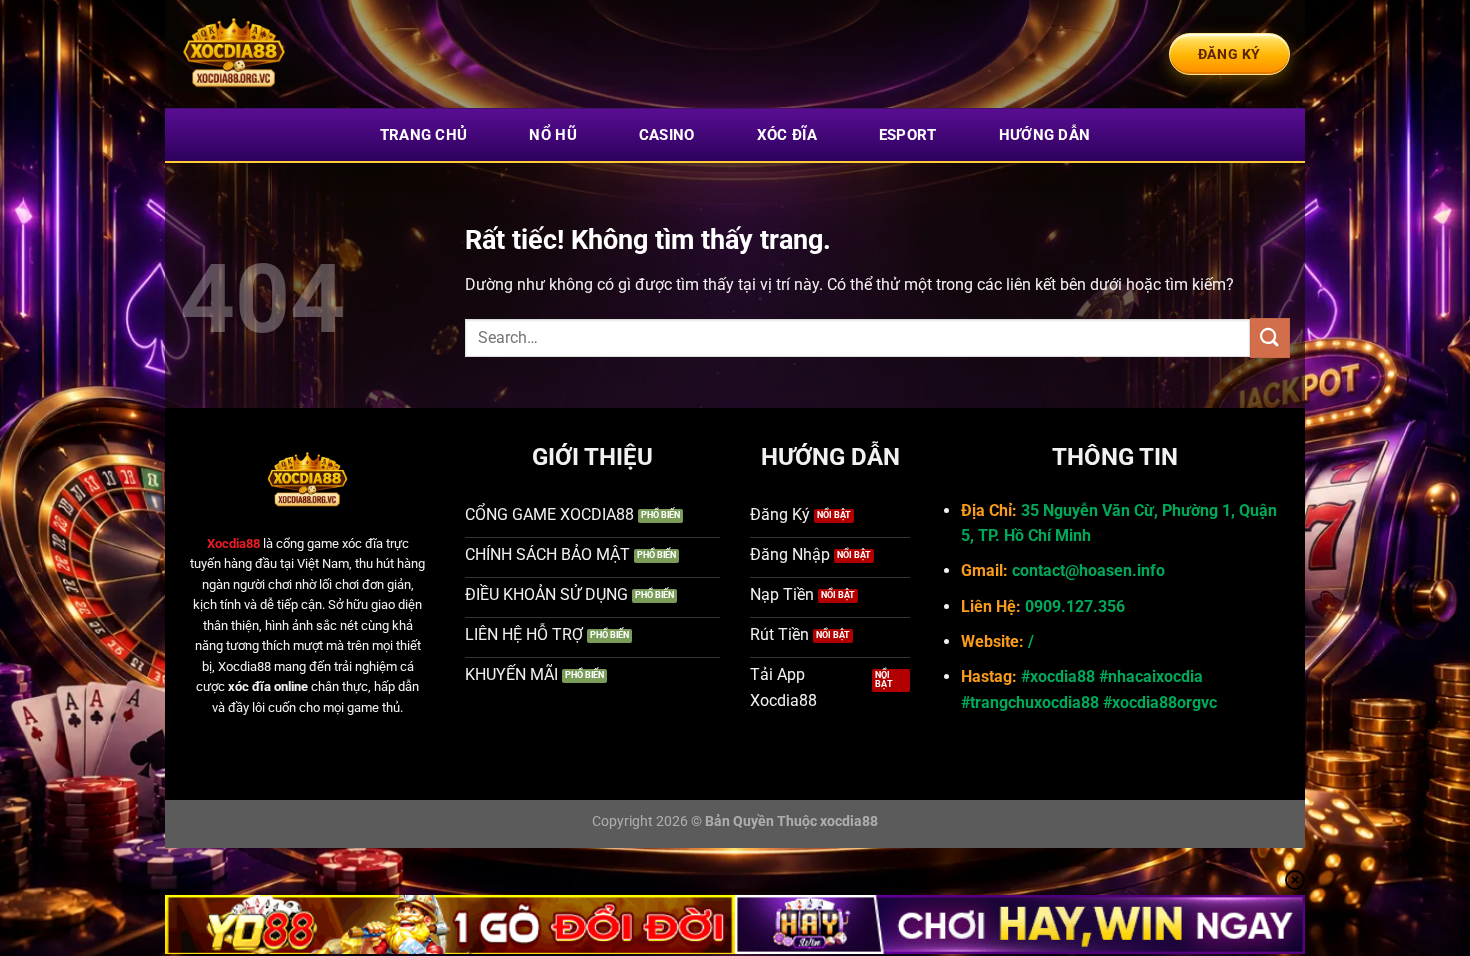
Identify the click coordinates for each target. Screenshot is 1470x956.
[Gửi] (1270, 337)
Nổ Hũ (553, 135)
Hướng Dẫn (1045, 135)
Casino (667, 135)
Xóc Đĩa (787, 135)
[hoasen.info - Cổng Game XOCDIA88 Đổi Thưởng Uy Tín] (280, 54)
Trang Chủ (424, 135)
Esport (908, 135)
